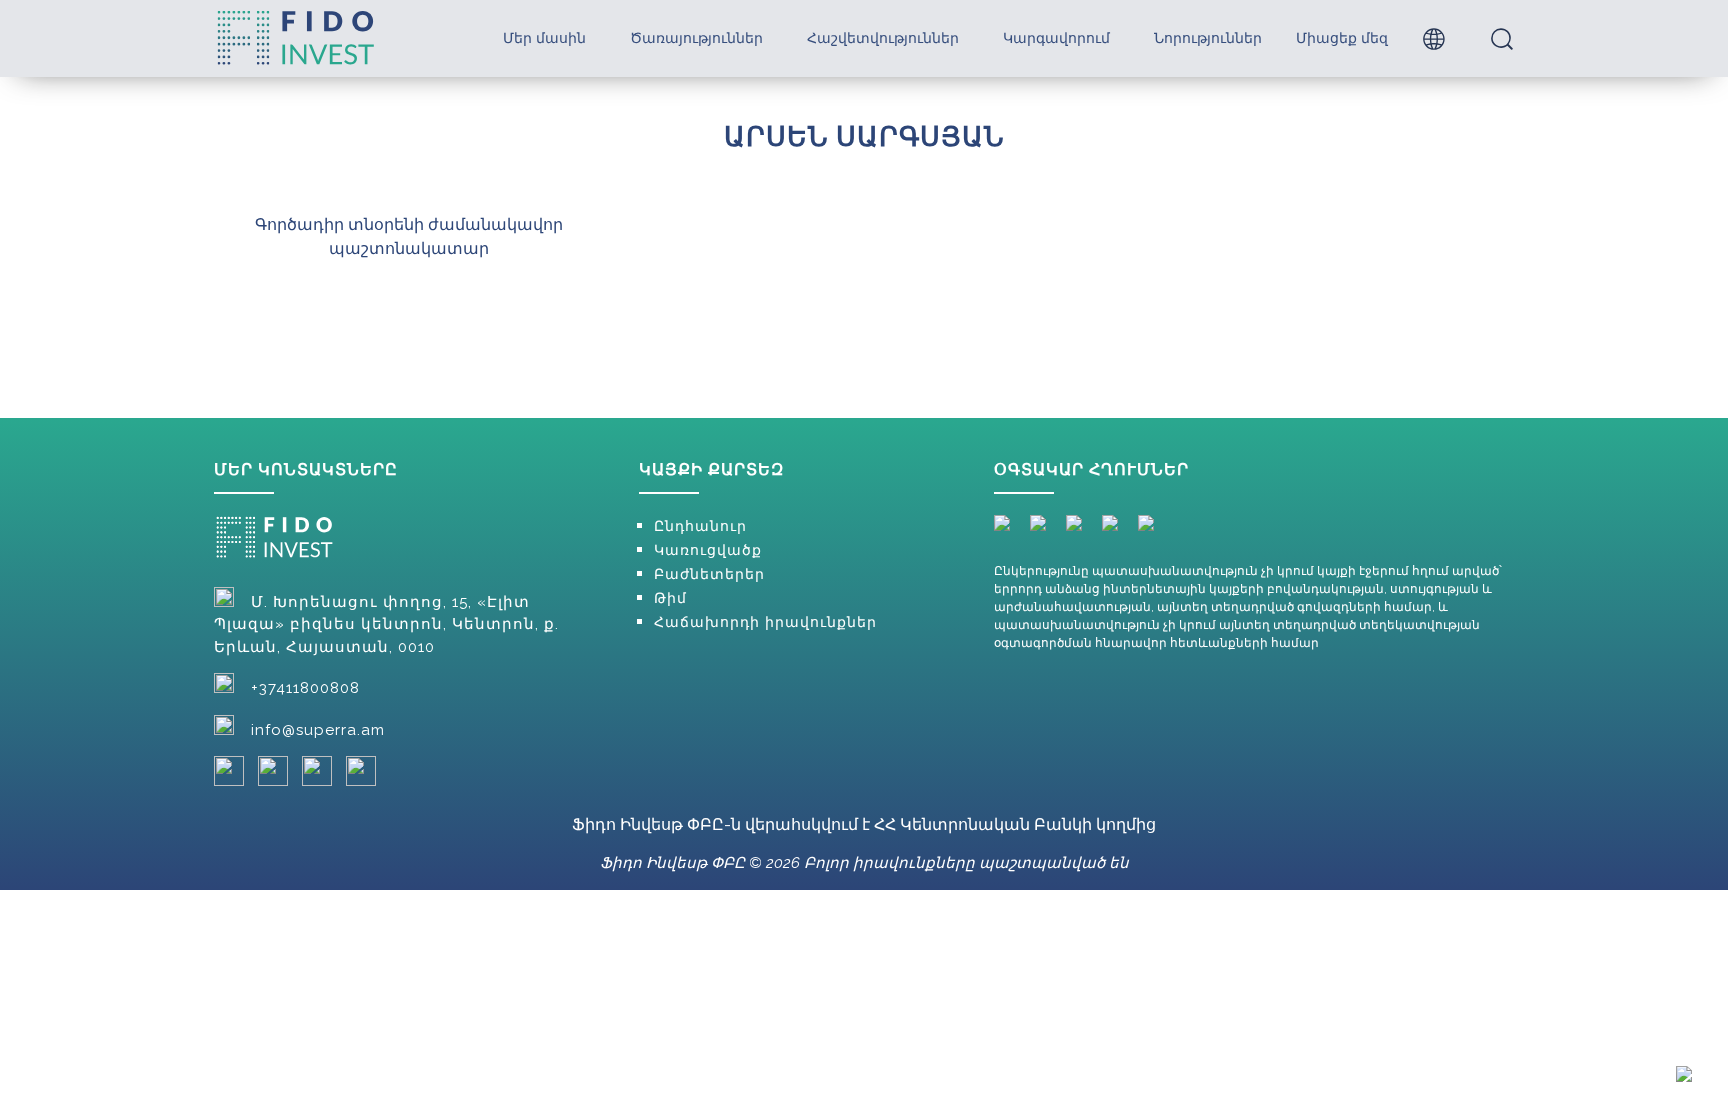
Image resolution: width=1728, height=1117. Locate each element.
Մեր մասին (544, 38)
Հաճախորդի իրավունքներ (765, 622)
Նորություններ (1208, 38)
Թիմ (670, 598)
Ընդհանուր (700, 526)
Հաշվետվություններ (883, 38)
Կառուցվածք (708, 550)
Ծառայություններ (696, 38)
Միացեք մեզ (1342, 38)
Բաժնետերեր (709, 574)
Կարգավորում (1056, 38)
